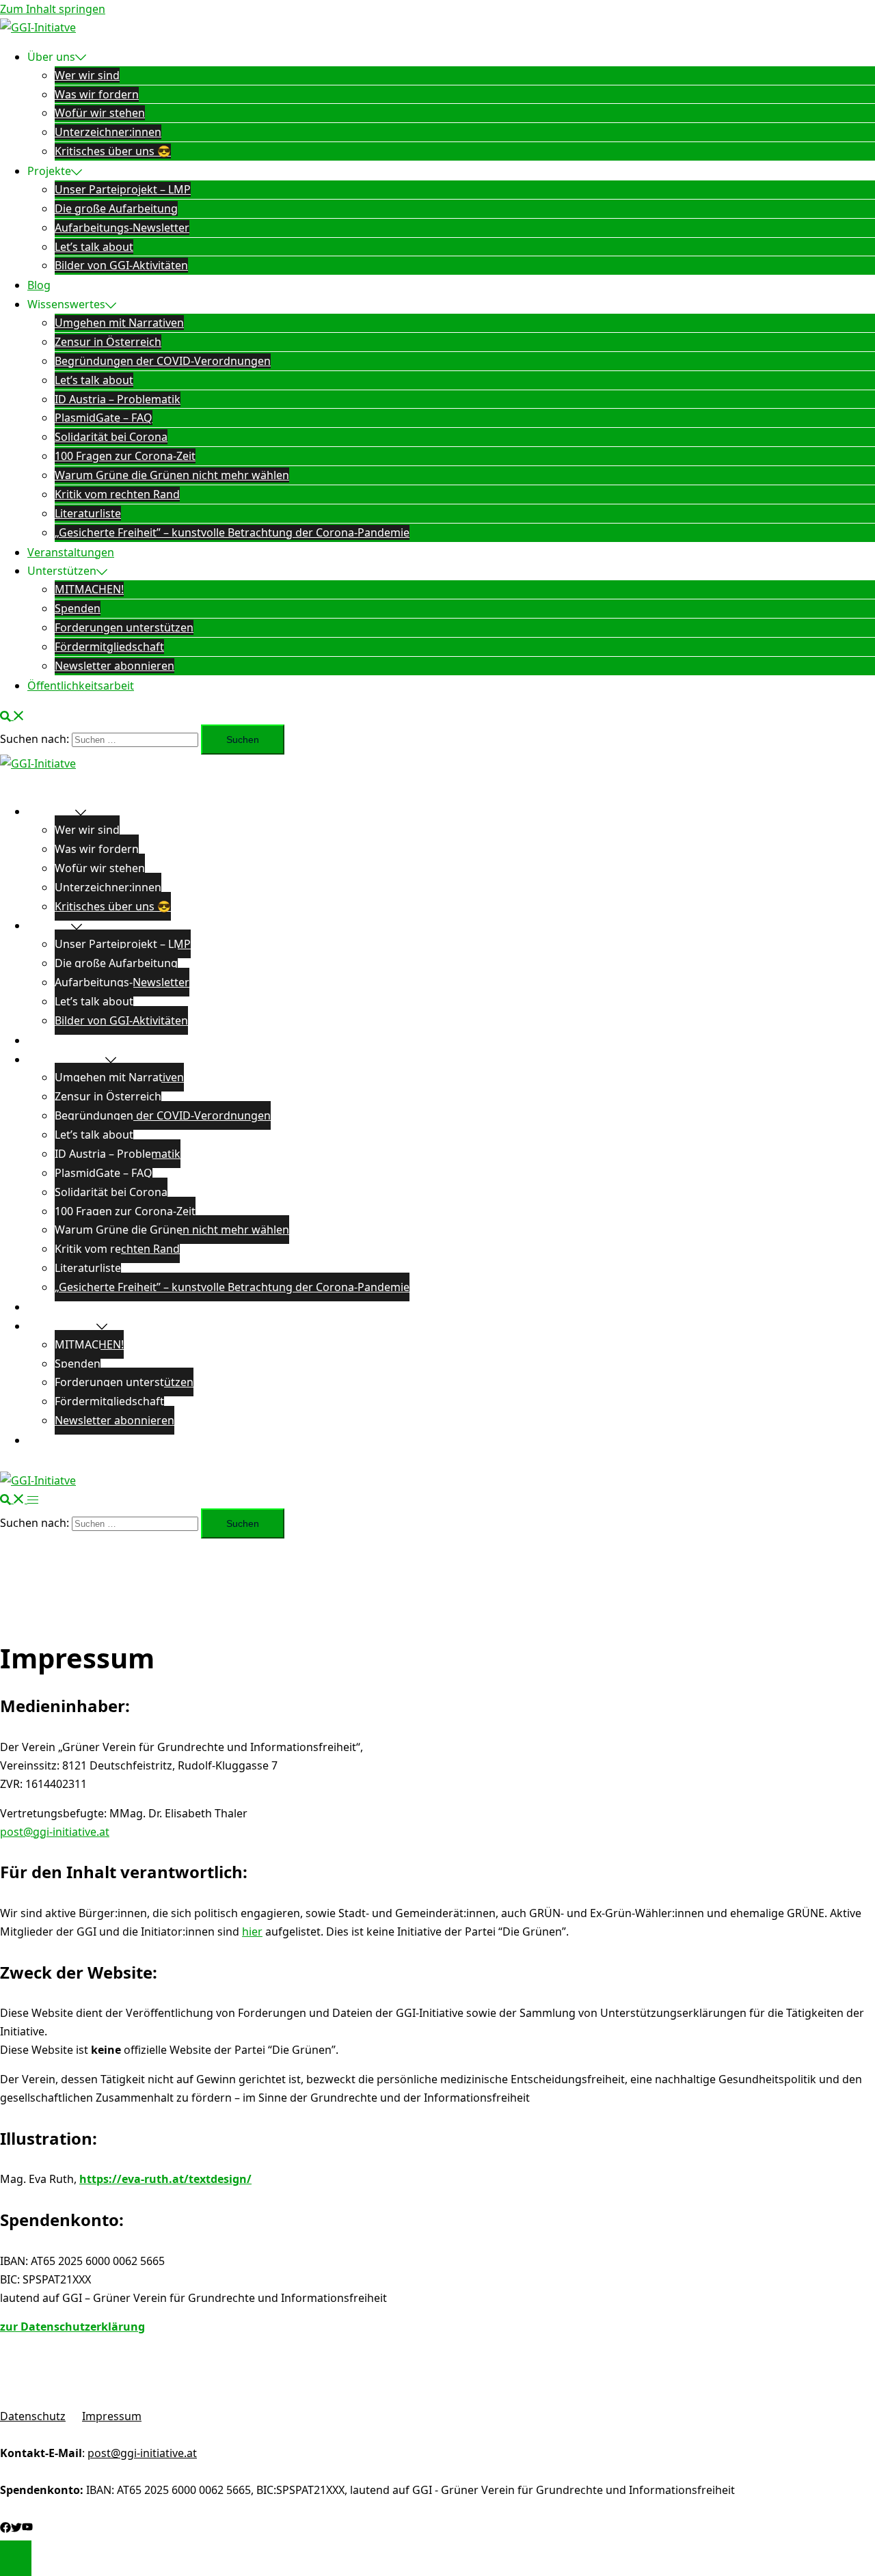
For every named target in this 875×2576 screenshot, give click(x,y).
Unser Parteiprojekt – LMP (123, 189)
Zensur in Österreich (108, 342)
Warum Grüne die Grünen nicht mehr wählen (172, 475)
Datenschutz (33, 2416)
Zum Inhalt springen (53, 9)
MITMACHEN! (89, 589)
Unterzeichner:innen (108, 132)
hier (252, 1931)
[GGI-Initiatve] (38, 27)
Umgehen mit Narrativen (119, 323)
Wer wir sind (87, 75)
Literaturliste (88, 513)
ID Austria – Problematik (118, 399)
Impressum (112, 2416)
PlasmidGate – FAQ (104, 418)
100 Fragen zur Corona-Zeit (125, 456)
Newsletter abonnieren (115, 666)
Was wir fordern (97, 94)
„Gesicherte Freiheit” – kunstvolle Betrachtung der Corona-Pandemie (232, 532)
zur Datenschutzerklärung (72, 2327)
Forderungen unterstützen (124, 627)
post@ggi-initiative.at (55, 1832)
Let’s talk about (94, 247)
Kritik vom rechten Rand (117, 494)
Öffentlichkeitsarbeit (81, 686)
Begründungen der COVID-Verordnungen (163, 361)
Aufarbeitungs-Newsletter (122, 228)
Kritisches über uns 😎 (113, 151)
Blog (39, 285)
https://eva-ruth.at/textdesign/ (165, 2179)
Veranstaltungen (71, 552)
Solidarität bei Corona (111, 437)
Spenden (78, 608)
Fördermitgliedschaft (109, 647)
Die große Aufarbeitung (116, 208)
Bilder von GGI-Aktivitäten (121, 265)
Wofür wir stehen (100, 113)
